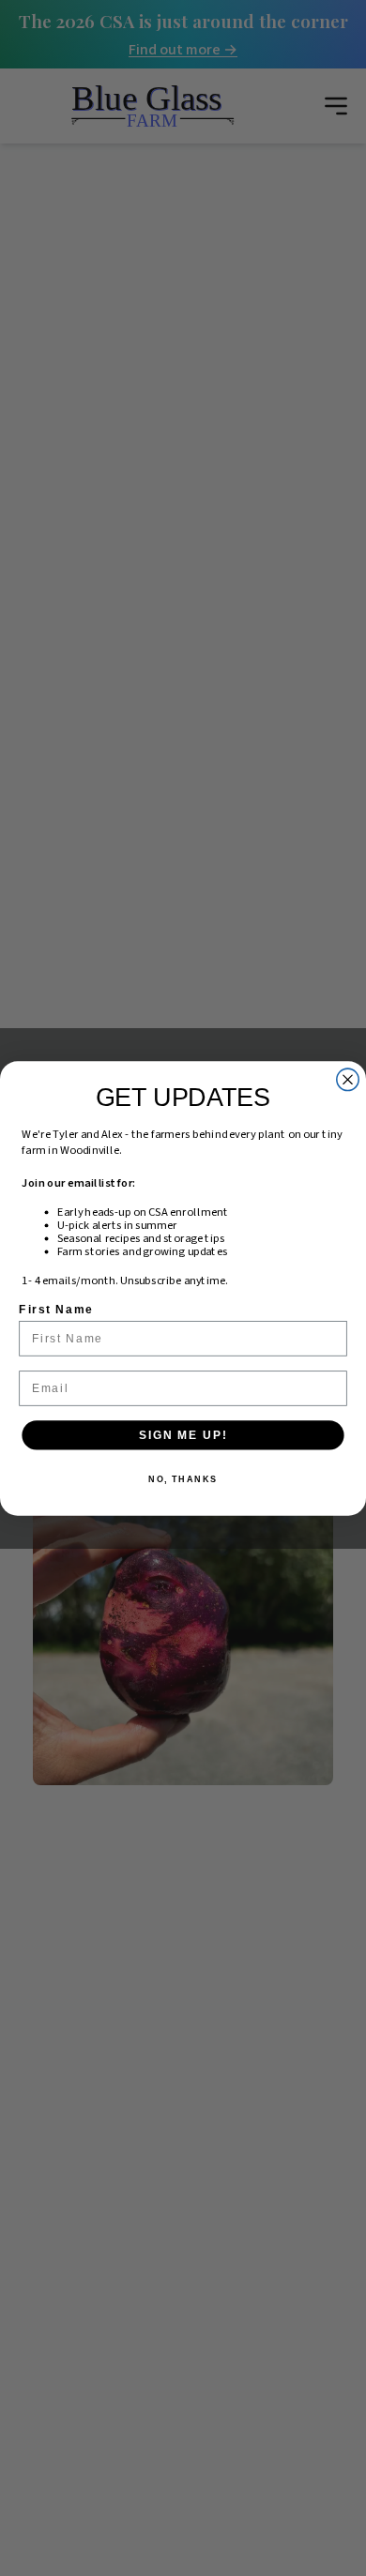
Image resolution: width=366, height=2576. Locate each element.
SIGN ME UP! (183, 1434)
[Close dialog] (348, 1079)
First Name (56, 1309)
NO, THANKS (183, 1479)
